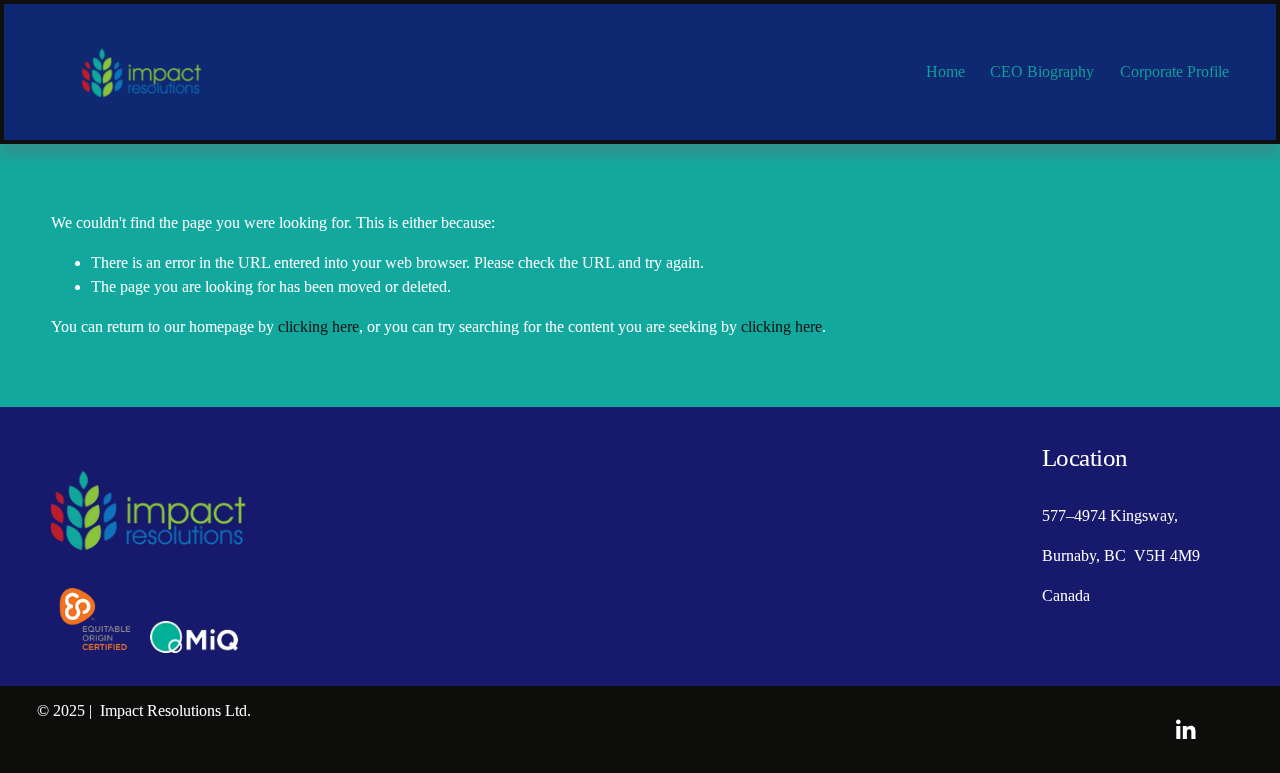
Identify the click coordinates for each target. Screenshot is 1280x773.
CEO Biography (1042, 71)
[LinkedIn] (1185, 730)
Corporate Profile (1174, 71)
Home (945, 71)
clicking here (318, 326)
